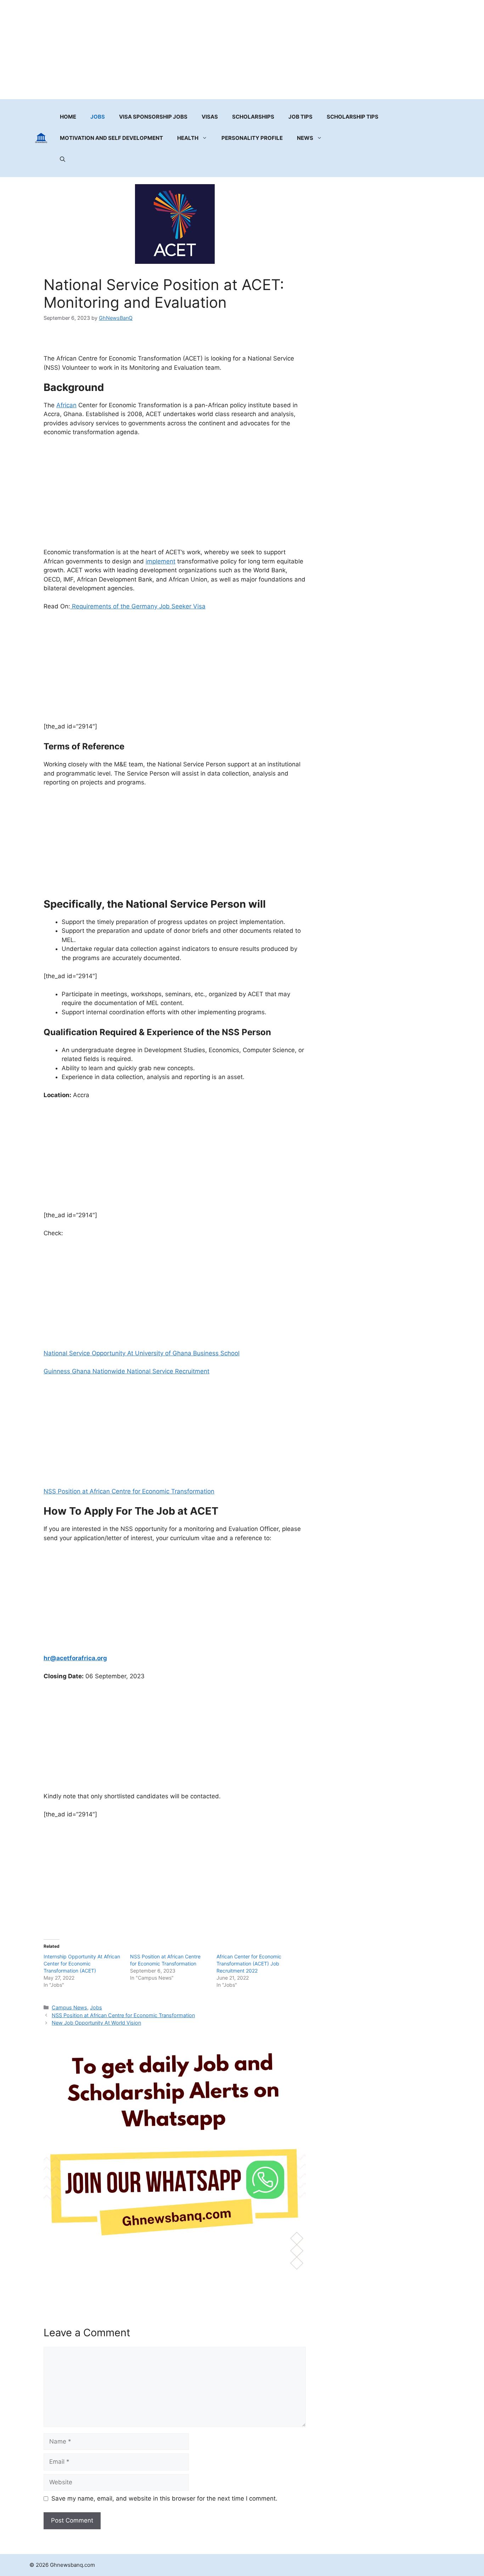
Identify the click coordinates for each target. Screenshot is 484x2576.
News (305, 138)
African (66, 405)
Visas (210, 117)
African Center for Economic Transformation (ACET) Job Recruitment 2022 (249, 1964)
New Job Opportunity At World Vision (96, 2023)
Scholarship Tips (353, 117)
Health (188, 138)
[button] (63, 159)
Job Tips (300, 117)
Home (68, 117)
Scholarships (253, 117)
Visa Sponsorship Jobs (153, 117)
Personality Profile (252, 138)
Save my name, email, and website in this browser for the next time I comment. (164, 2498)
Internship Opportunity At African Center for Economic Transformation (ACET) (82, 1964)
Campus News (69, 2007)
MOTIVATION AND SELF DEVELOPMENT (111, 138)
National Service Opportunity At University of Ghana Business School (142, 1353)
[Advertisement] (242, 50)
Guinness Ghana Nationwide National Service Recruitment (126, 1371)
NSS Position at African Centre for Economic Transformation (129, 1491)
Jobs (98, 117)
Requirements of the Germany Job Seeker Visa (138, 606)
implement (161, 561)
